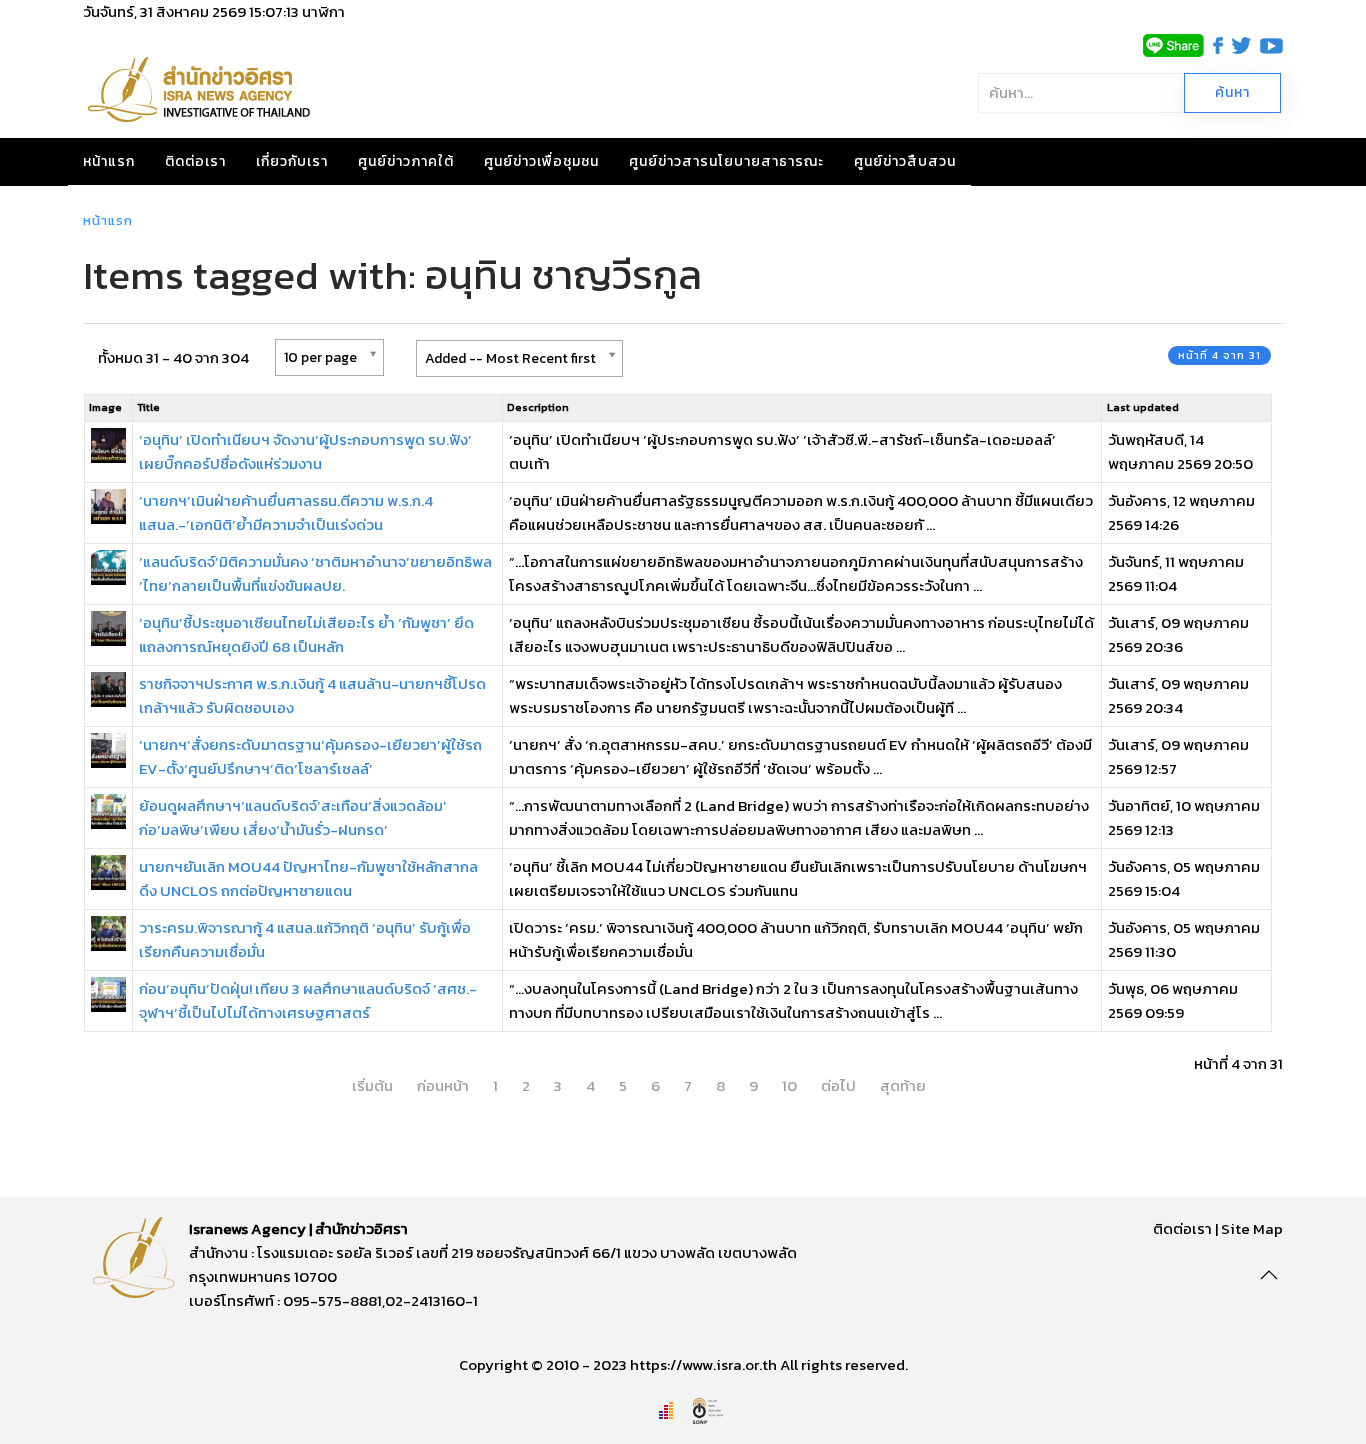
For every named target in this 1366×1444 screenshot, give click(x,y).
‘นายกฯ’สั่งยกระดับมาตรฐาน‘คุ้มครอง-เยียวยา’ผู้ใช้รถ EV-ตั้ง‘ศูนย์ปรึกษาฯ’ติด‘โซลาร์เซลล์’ (310, 756)
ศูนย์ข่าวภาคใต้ (406, 161)
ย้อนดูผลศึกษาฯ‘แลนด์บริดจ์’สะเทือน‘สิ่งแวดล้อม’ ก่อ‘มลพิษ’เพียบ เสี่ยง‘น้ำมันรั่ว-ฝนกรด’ (293, 817)
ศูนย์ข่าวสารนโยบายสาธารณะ (726, 161)
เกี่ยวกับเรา (292, 161)
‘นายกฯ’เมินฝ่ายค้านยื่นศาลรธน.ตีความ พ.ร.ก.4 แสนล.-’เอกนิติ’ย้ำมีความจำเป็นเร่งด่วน (286, 512)
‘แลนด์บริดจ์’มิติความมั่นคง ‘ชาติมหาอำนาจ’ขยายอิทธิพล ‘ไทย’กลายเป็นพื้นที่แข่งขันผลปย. (315, 573)
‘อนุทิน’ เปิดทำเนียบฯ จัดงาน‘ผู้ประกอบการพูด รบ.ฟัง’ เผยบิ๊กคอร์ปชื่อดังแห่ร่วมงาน (305, 451)
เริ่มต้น (372, 1085)
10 (789, 1085)
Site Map (1252, 1228)
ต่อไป (838, 1085)
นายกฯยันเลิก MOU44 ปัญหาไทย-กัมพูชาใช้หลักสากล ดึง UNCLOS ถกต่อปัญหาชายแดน (308, 878)
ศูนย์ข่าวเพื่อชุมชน (541, 161)
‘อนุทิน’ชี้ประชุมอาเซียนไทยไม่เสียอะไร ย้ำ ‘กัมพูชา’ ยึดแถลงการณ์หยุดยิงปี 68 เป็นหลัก (306, 634)
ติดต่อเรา (195, 161)
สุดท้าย (903, 1085)
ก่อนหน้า (443, 1085)
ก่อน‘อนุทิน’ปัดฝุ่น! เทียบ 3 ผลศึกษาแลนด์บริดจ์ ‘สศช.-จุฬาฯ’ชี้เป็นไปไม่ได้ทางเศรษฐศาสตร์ (308, 1000)
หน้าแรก (109, 161)
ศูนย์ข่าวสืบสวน (905, 161)
